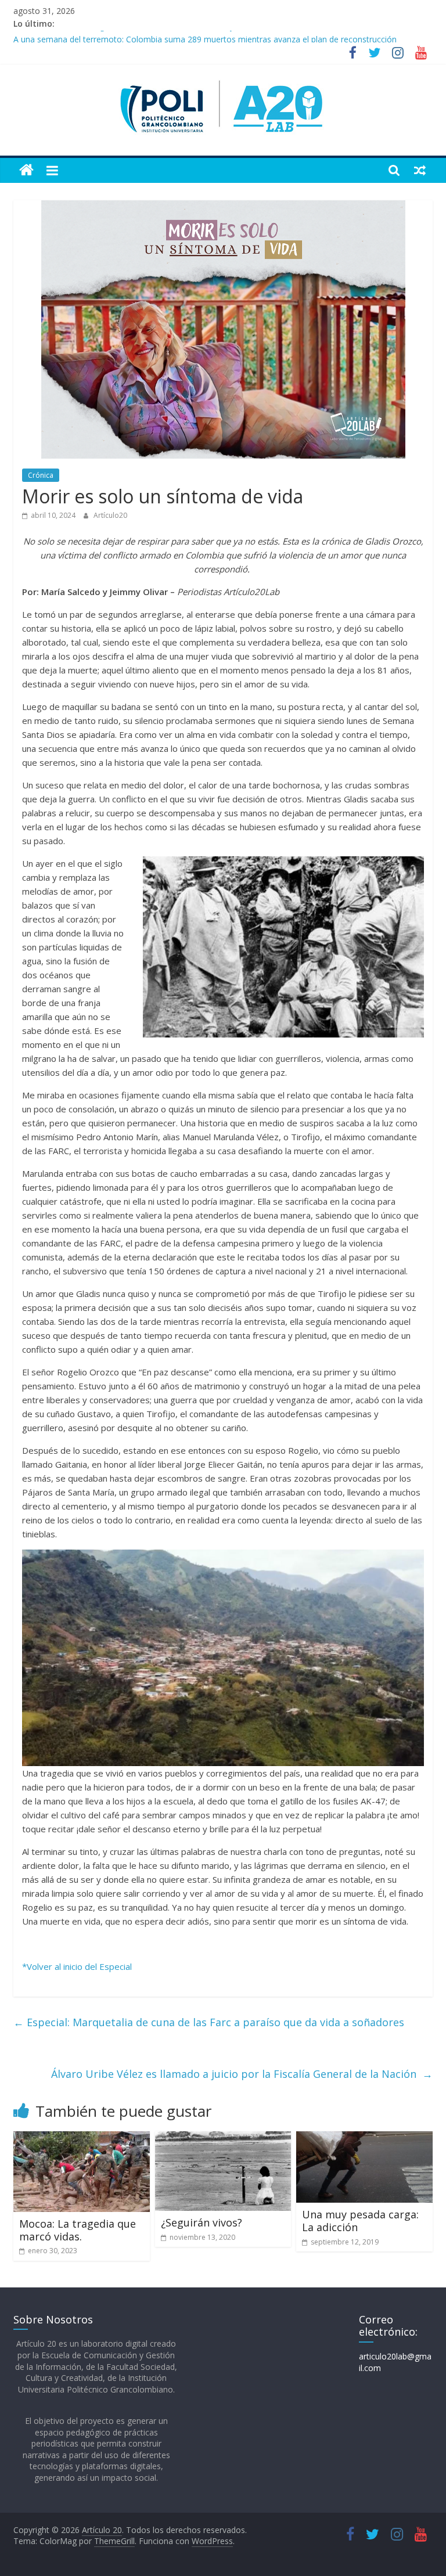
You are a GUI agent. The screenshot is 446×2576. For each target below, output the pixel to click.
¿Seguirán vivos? (202, 2222)
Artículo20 (110, 515)
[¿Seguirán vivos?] (223, 2138)
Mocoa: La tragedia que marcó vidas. (78, 2230)
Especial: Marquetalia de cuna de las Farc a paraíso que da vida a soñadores (209, 2022)
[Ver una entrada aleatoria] (420, 170)
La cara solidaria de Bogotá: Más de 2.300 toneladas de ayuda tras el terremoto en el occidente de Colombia (219, 37)
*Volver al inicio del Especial (77, 1966)
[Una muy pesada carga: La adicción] (364, 2138)
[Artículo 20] (26, 170)
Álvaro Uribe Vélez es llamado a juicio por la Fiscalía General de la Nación (242, 2074)
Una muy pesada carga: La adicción (360, 2221)
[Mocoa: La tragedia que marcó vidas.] (82, 2138)
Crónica (41, 475)
